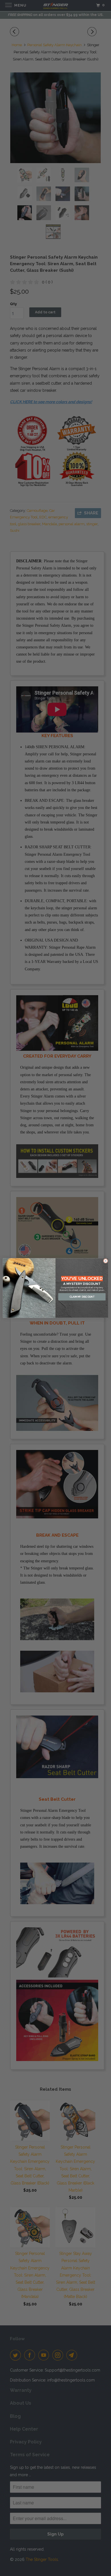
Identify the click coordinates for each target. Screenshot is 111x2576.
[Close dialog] (106, 1261)
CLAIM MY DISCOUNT (82, 1297)
